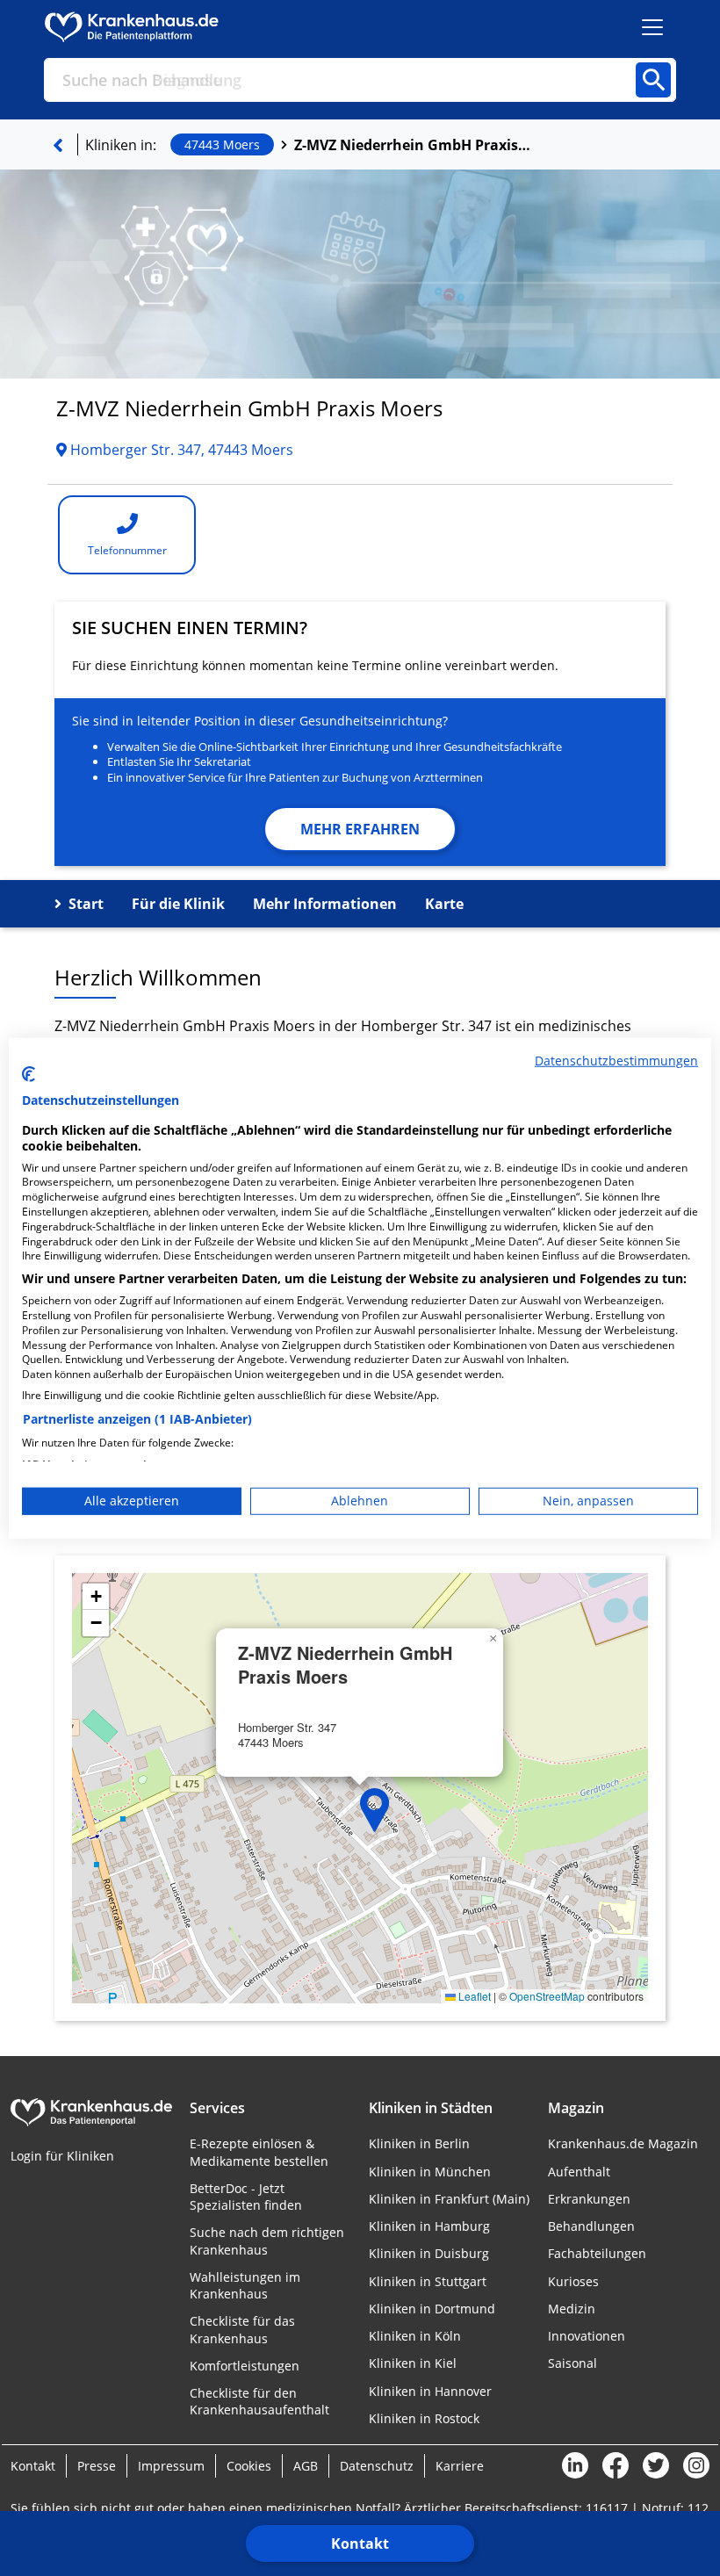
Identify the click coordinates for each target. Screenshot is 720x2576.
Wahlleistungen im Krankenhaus (245, 2285)
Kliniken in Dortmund (432, 2309)
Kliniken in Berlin (419, 2143)
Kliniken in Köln (415, 2336)
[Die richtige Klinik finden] (58, 145)
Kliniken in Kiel (413, 2363)
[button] (375, 1810)
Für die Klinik (178, 904)
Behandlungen (591, 2226)
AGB (306, 2466)
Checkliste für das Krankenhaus (242, 2329)
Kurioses (573, 2281)
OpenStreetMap (547, 1996)
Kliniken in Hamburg (429, 2226)
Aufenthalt (579, 2172)
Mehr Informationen (325, 904)
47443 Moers (222, 144)
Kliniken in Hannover (430, 2391)
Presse (97, 2466)
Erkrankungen (589, 2199)
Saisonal (572, 2363)
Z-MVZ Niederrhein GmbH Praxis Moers (413, 145)
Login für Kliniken (62, 2156)
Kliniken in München (430, 2172)
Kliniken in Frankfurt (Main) (449, 2199)
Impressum (171, 2466)
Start (86, 904)
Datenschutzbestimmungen (616, 1060)
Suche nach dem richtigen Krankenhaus (267, 2240)
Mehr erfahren (360, 829)
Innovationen (587, 2336)
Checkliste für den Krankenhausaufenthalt (259, 2401)
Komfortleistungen (245, 2366)
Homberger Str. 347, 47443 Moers (180, 450)
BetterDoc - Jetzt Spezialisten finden (246, 2197)
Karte (444, 904)
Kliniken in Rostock (424, 2418)
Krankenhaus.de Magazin (623, 2143)
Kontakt (360, 2544)
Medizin (572, 2309)
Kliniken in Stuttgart (428, 2281)
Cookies (249, 2466)
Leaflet (473, 1996)
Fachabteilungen (597, 2253)
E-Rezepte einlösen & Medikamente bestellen (259, 2152)
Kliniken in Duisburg (429, 2253)
